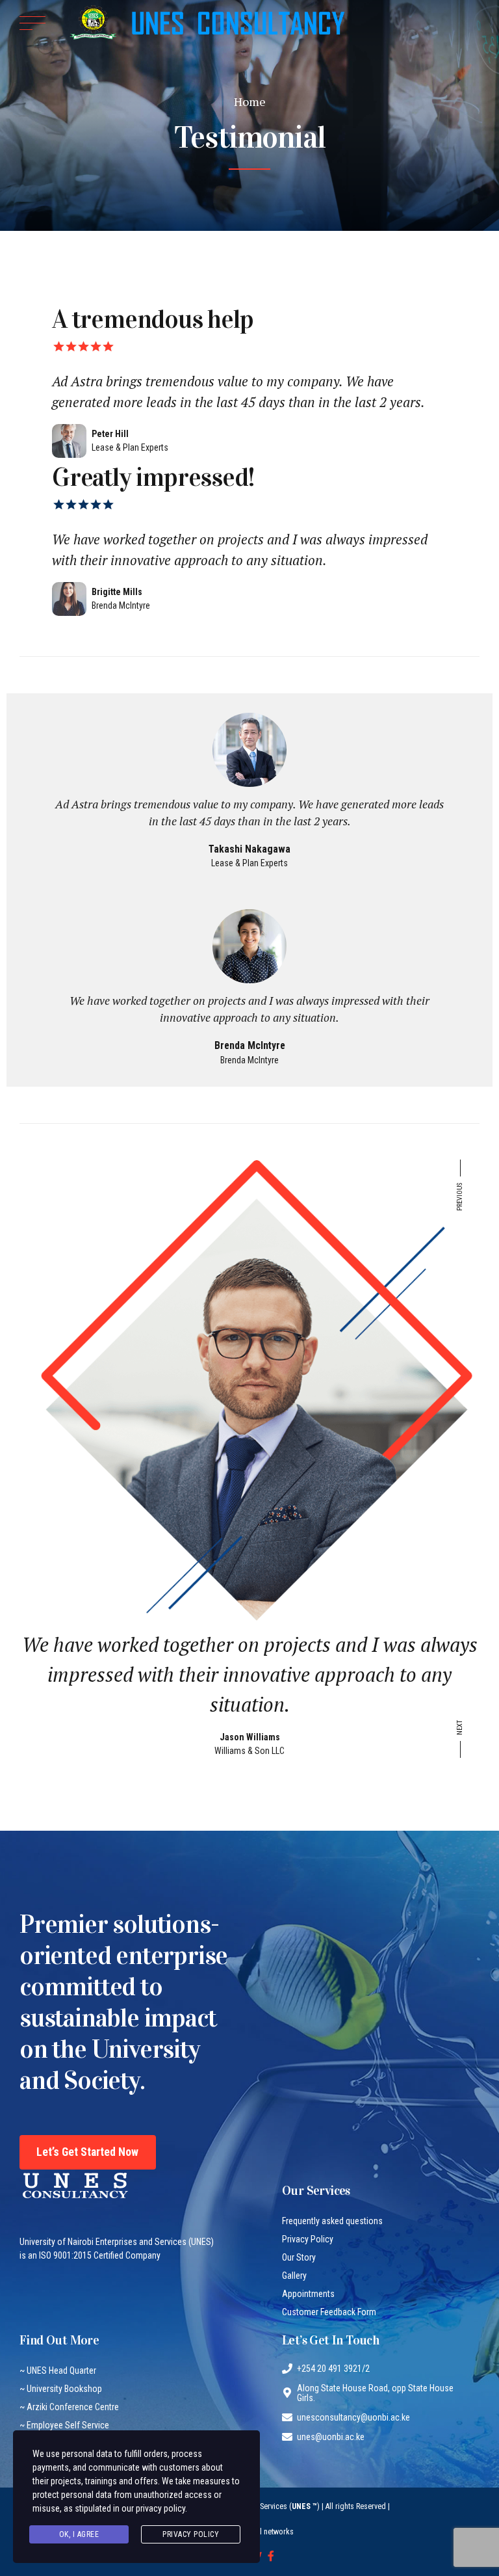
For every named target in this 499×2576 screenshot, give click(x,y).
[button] (460, 1189)
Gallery (294, 2276)
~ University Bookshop (61, 2389)
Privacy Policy (308, 2239)
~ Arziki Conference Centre (69, 2407)
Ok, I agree (79, 2534)
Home (250, 101)
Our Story (299, 2257)
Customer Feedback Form (329, 2312)
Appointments (308, 2294)
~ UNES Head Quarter (58, 2370)
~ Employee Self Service (64, 2425)
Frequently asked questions (332, 2221)
